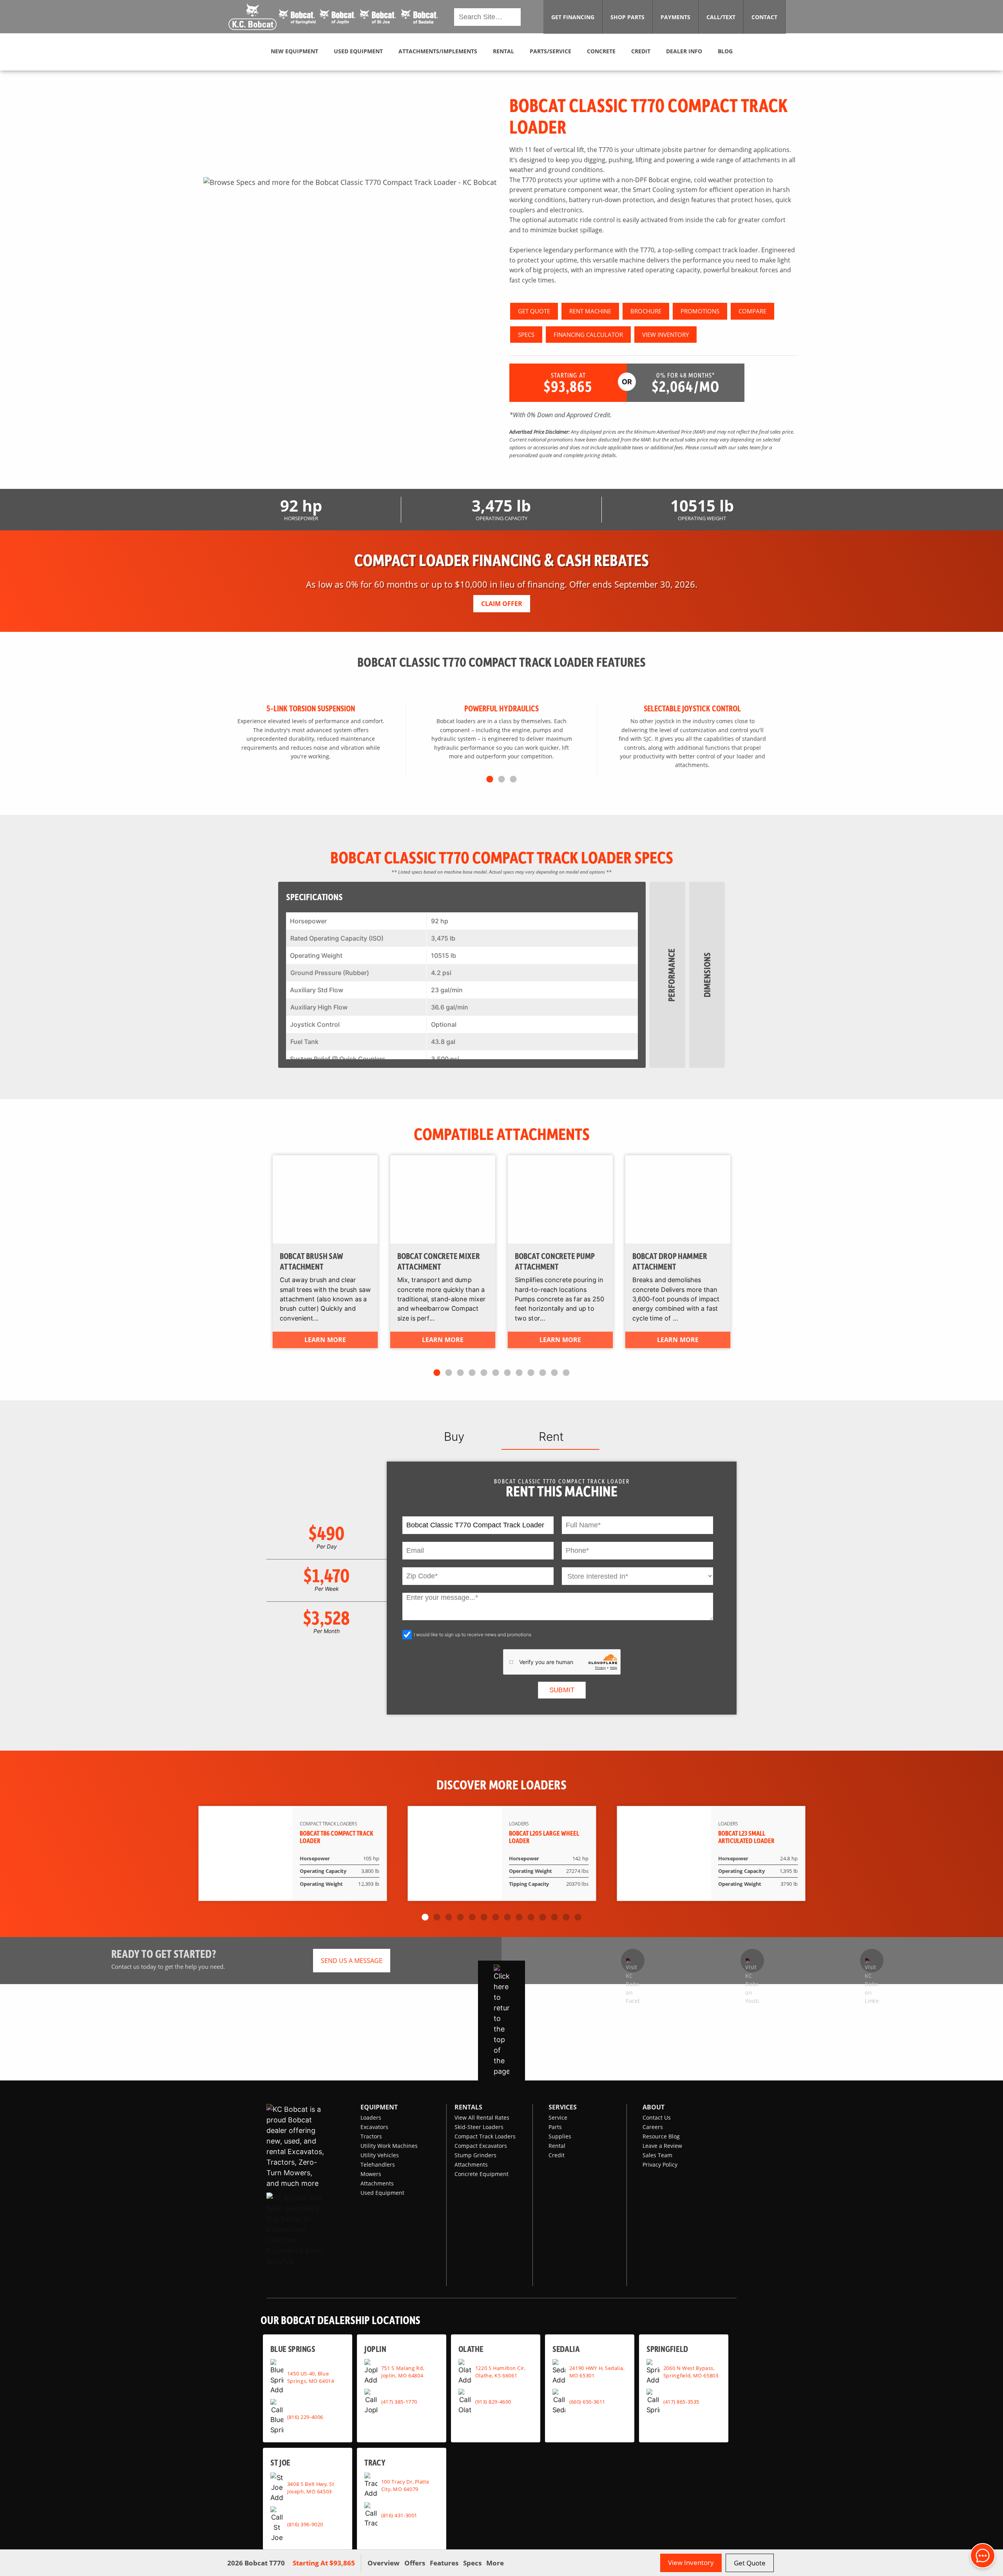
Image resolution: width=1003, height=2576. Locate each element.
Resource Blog (661, 2136)
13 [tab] (566, 1918)
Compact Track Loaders (485, 2136)
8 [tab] (519, 1373)
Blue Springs (293, 2349)
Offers (415, 2563)
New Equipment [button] (294, 51)
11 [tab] (554, 1373)
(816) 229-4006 (305, 2417)
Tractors (371, 2136)
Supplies (560, 2136)
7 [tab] (507, 1373)
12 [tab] (566, 1373)
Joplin (375, 2349)
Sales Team (657, 2155)
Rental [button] (503, 51)
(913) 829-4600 (493, 2402)
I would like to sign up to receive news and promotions (473, 1634)
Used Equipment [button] (358, 51)
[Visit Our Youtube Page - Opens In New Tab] (752, 1961)
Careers (653, 2127)
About (654, 2107)
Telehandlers (378, 2164)
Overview (384, 2563)
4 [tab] (472, 1373)
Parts (555, 2127)
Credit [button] (641, 51)
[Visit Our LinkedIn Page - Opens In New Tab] (872, 1961)
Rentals (468, 2107)
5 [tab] (484, 1373)
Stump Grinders (475, 2155)
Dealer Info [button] (684, 51)
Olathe (471, 2349)
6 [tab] (496, 1373)
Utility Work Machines (389, 2146)
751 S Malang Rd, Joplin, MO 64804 (403, 2372)
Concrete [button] (601, 51)
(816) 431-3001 (399, 2515)
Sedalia (566, 2349)
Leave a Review (662, 2146)
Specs (472, 2563)
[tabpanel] (350, 182)
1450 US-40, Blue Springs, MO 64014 (311, 2377)
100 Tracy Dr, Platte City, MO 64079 (405, 2485)
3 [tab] (513, 780)
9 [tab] (531, 1373)
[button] (334, 17)
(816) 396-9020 (305, 2524)
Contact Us (657, 2117)
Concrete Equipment (482, 2174)
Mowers (371, 2174)
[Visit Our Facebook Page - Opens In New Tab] (633, 1961)
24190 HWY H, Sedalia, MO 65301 (597, 2372)
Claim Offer (502, 604)
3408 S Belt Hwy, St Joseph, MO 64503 (311, 2487)
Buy (454, 1436)
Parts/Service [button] (550, 51)
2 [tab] (501, 780)
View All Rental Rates (482, 2117)
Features (444, 2563)
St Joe (280, 2462)
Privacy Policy (660, 2164)
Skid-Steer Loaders (479, 2127)
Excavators (374, 2127)
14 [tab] (578, 1918)
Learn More (325, 1340)
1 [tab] (490, 780)
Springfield (667, 2349)
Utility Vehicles (380, 2155)
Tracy (375, 2462)
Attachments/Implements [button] (438, 51)
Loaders (371, 2117)
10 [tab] (543, 1373)
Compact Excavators (481, 2146)
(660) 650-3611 (587, 2402)
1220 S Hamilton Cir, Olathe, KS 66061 (500, 2372)
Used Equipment (382, 2193)
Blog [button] (725, 51)
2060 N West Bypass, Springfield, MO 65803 (691, 2372)
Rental (557, 2146)
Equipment (379, 2107)
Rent (551, 1436)
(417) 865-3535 (681, 2402)
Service (558, 2117)
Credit (557, 2155)
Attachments (377, 2183)
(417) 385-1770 (399, 2402)
